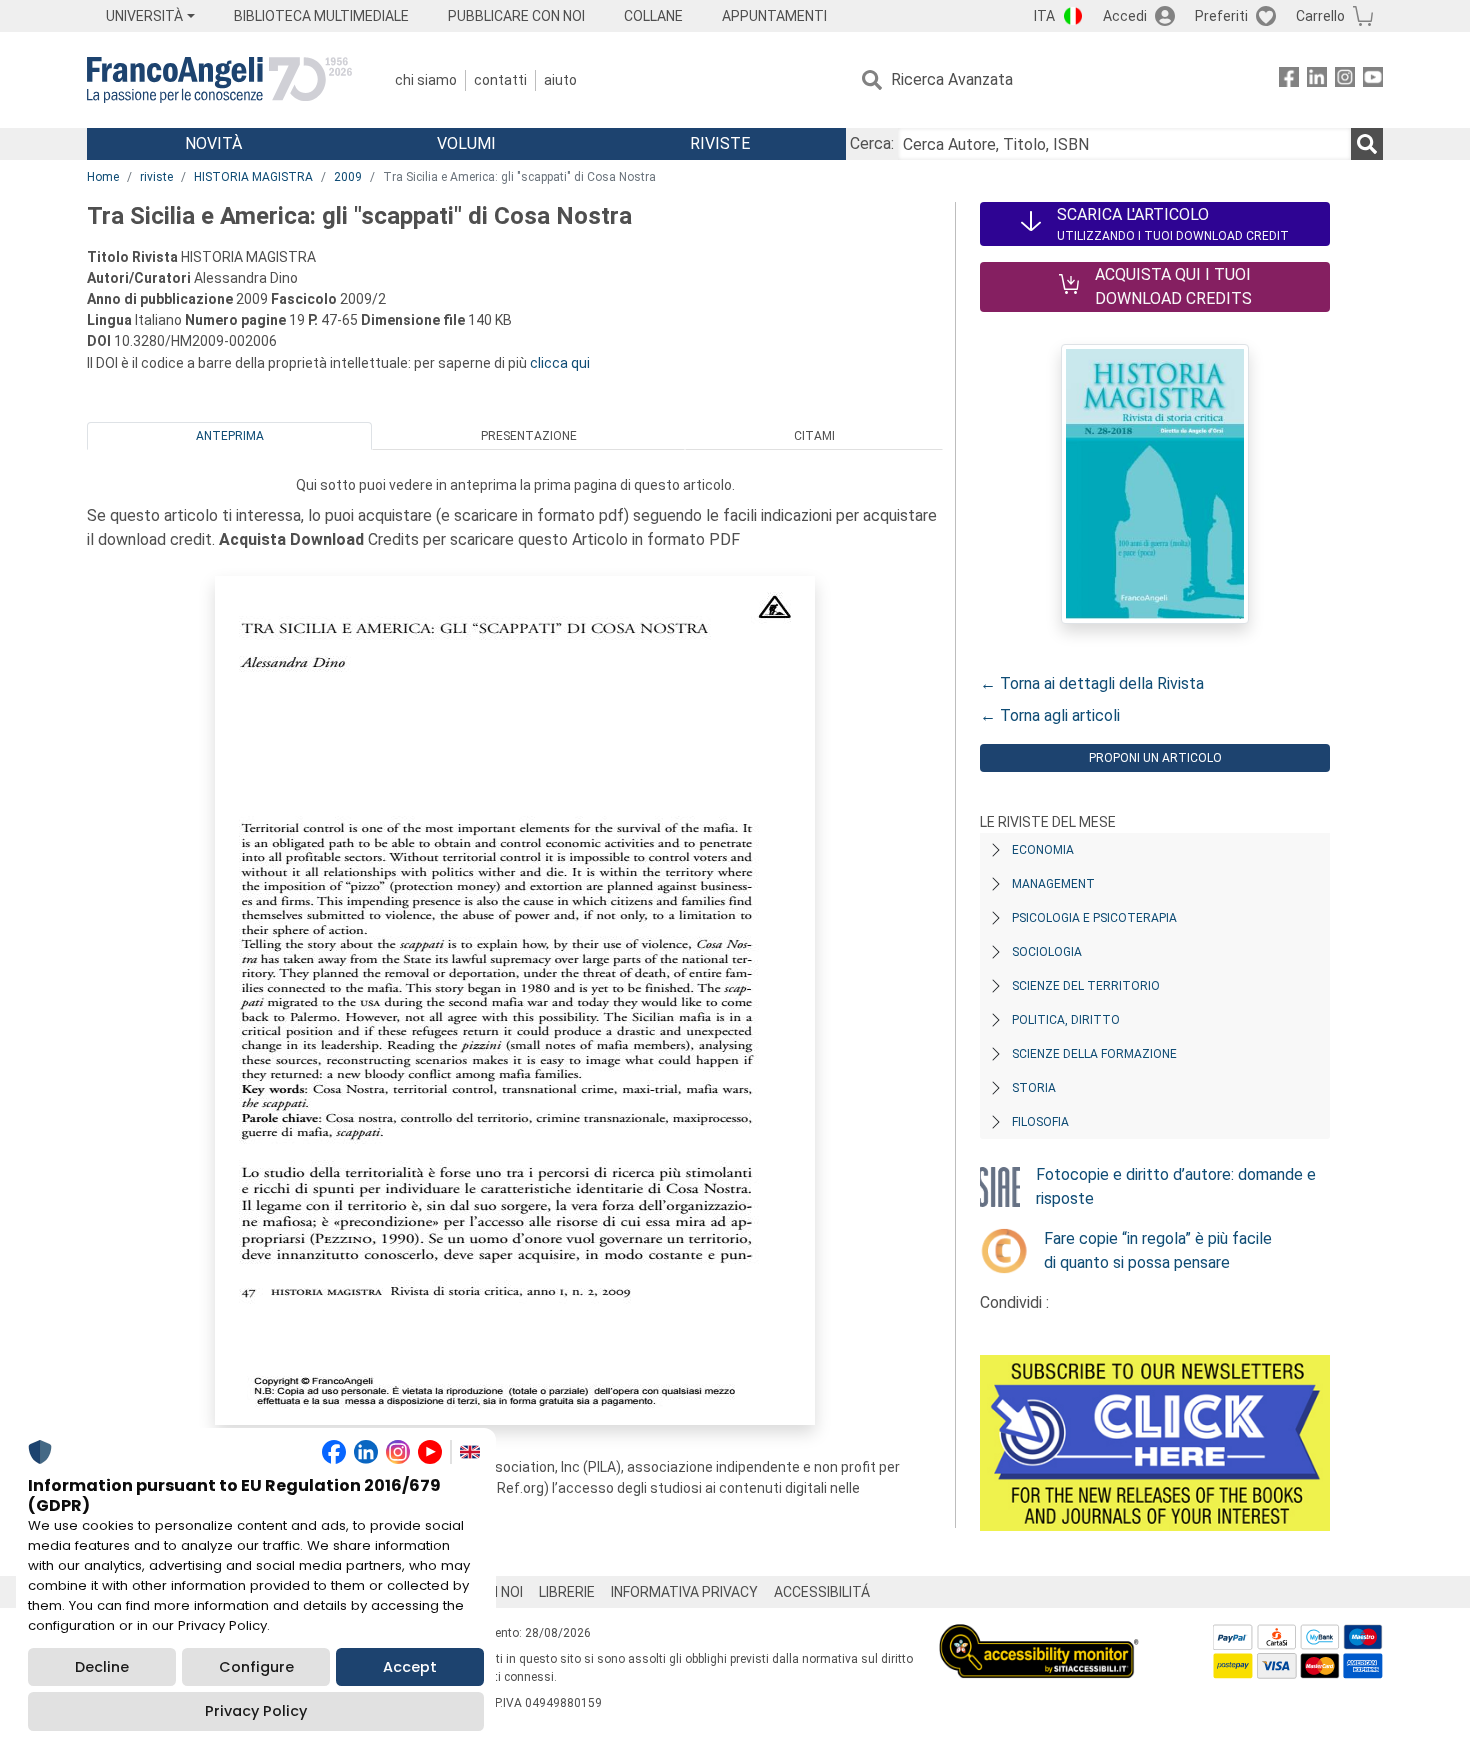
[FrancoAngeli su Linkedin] (1317, 80)
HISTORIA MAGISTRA (253, 177)
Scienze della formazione (1094, 1054)
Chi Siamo (426, 80)
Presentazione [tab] (529, 436)
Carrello (1320, 16)
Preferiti (1221, 16)
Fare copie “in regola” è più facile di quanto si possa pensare (1158, 1250)
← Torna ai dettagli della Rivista (1092, 683)
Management (1053, 884)
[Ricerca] (1367, 144)
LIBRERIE (567, 1592)
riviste (156, 177)
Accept (410, 1667)
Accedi (1125, 16)
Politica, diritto (1066, 1020)
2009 (348, 177)
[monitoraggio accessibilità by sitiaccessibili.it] (1039, 1635)
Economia (1043, 850)
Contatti (500, 80)
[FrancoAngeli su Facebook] (1289, 80)
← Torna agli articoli (1050, 715)
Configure (256, 1667)
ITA (1044, 16)
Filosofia (1040, 1122)
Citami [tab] (814, 436)
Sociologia (1047, 952)
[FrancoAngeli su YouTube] (1373, 80)
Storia (1034, 1088)
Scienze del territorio (1086, 986)
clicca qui (560, 363)
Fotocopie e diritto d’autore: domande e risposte (1176, 1186)
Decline (102, 1667)
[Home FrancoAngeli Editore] (219, 80)
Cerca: (872, 143)
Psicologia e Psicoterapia (1094, 918)
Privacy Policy (256, 1711)
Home (103, 177)
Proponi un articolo (1155, 758)
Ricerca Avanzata (952, 79)
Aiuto (560, 80)
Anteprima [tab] (230, 436)
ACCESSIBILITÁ (822, 1592)
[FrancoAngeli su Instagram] (1345, 80)
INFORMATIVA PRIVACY (684, 1592)
